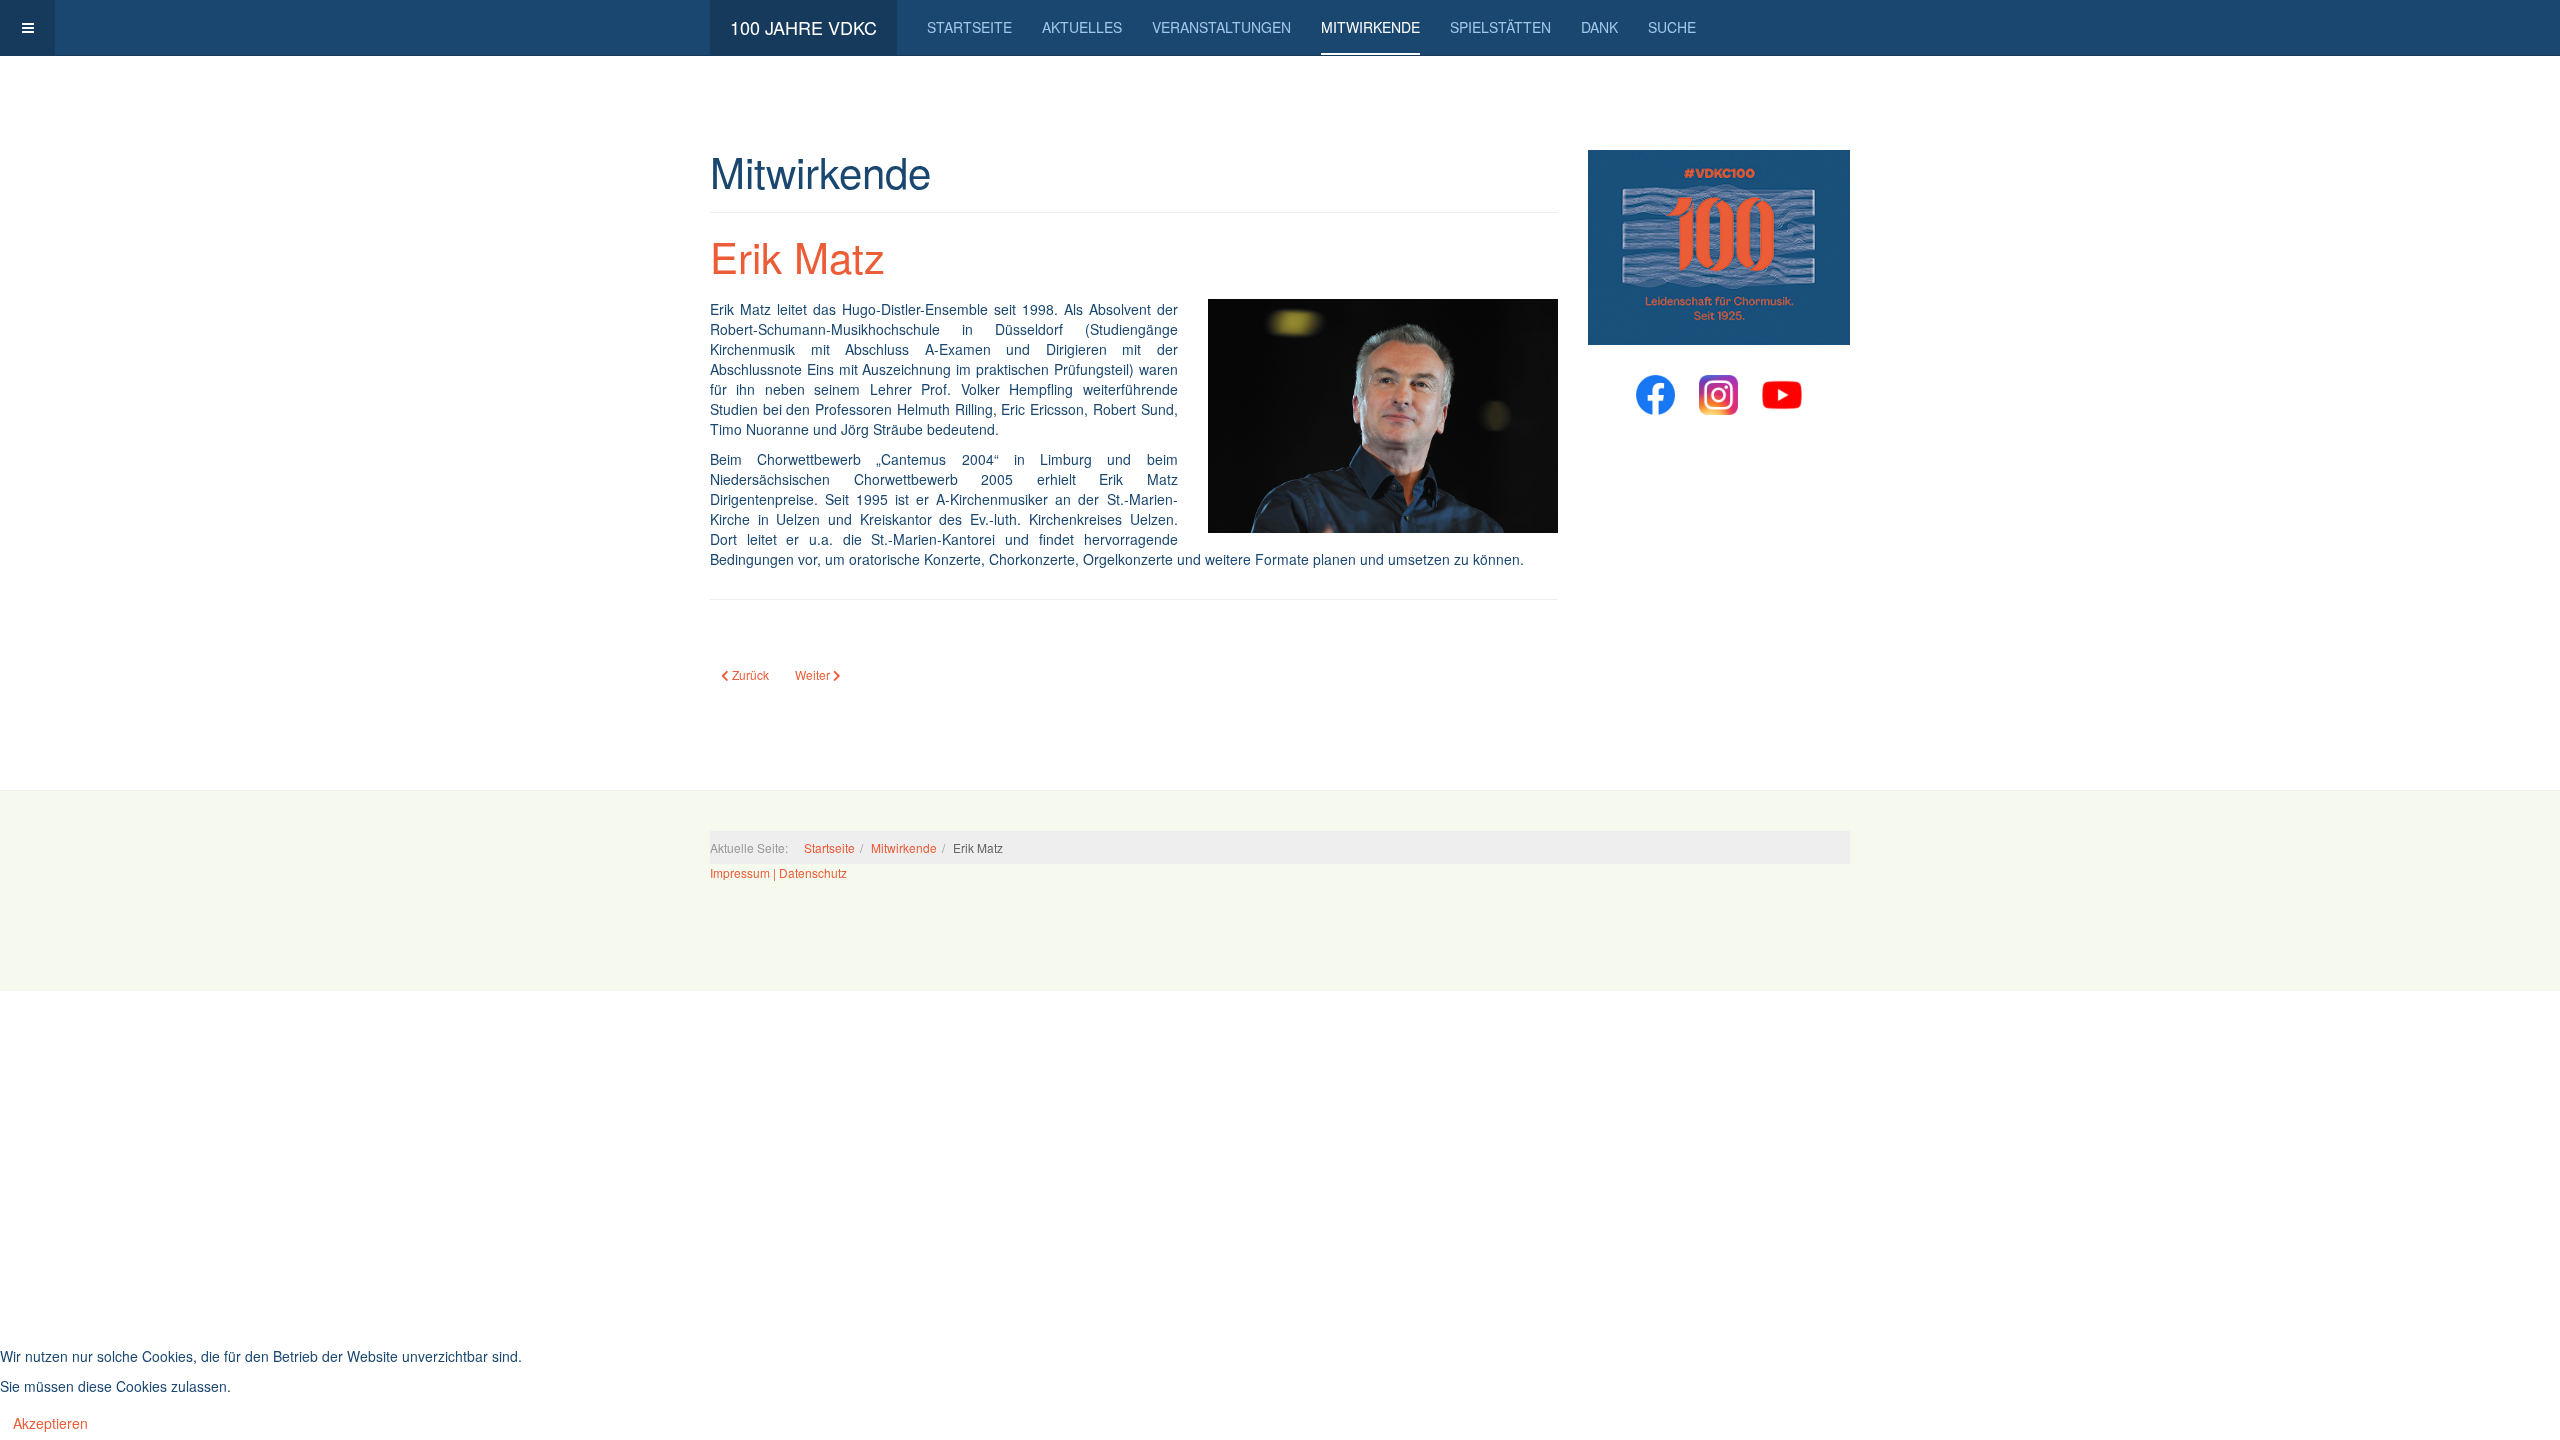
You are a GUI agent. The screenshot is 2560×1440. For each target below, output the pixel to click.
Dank (1599, 27)
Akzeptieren (50, 1423)
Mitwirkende (1370, 27)
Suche (1672, 27)
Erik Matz (797, 256)
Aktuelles (1082, 27)
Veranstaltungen (1221, 27)
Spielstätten (1500, 27)
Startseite (969, 27)
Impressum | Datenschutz (778, 872)
